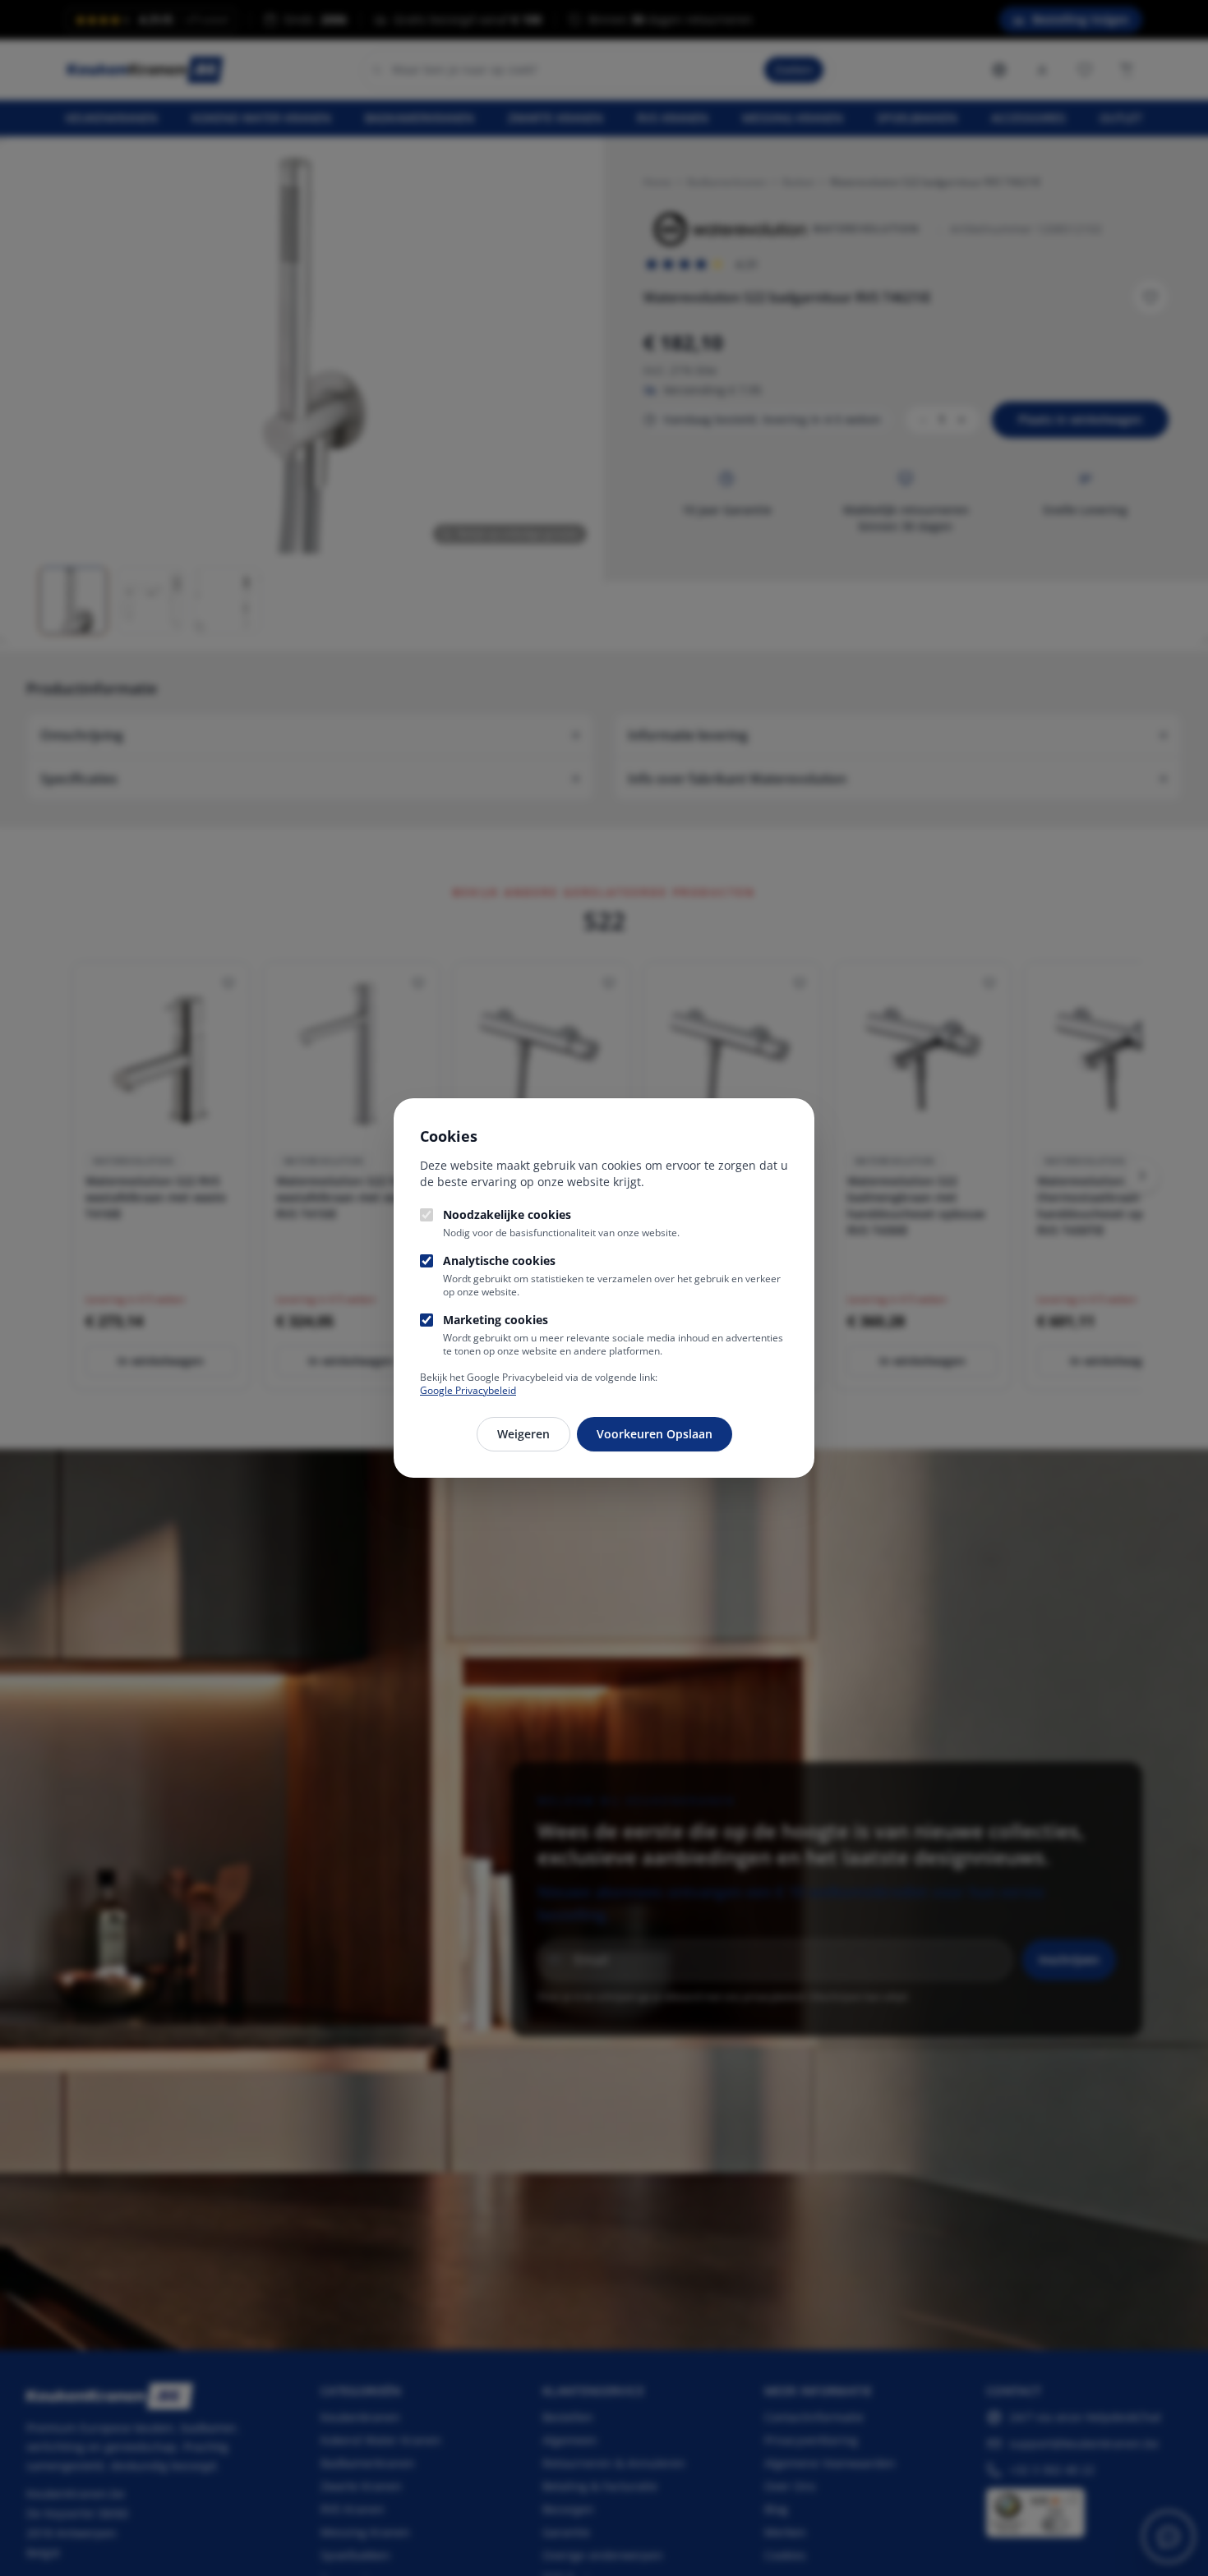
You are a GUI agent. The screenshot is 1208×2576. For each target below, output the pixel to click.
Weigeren (523, 1434)
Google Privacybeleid (468, 1390)
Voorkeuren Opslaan (655, 1434)
